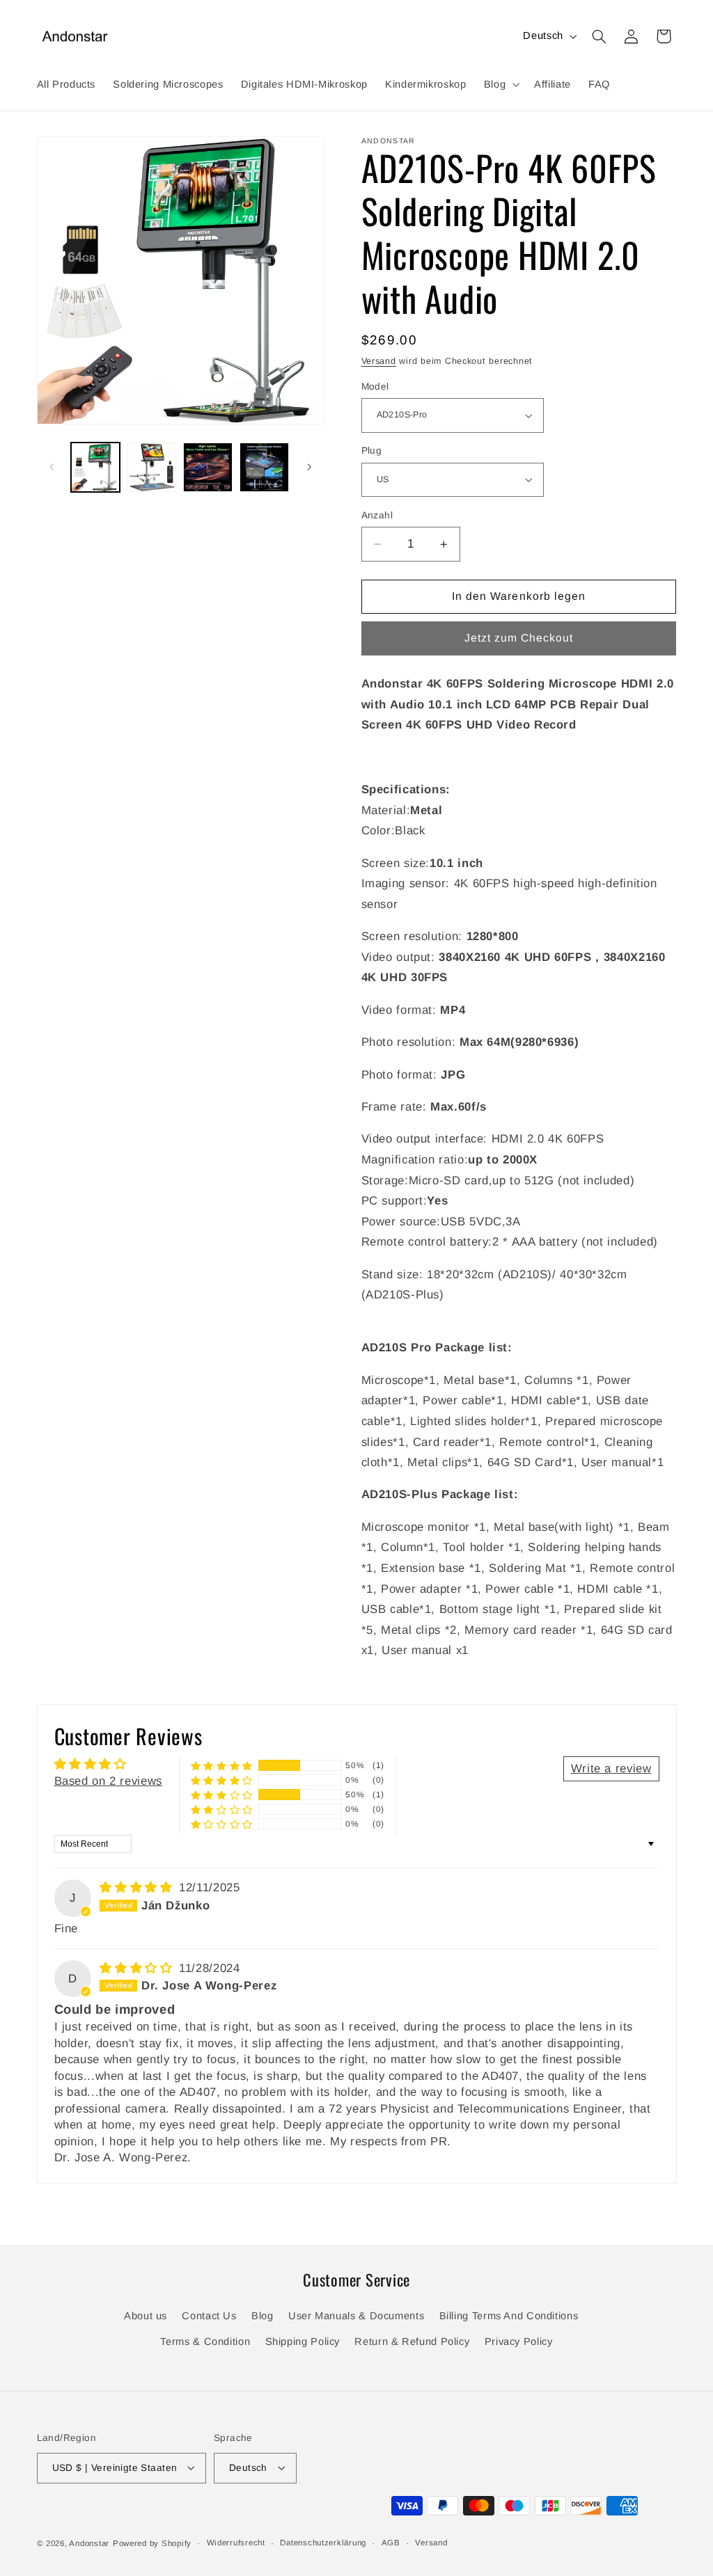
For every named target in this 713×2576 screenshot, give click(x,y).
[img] (138, 1887)
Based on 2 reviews (108, 1781)
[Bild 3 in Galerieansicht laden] (207, 467)
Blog (263, 2316)
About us (146, 2316)
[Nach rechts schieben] (309, 467)
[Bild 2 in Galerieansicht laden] (152, 467)
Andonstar (89, 2543)
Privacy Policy (519, 2342)
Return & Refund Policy (412, 2342)
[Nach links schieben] (52, 467)
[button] (500, 84)
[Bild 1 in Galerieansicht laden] (95, 467)
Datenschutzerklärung (323, 2543)
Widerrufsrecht (236, 2543)
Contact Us (209, 2316)
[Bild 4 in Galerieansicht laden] (264, 467)
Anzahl (377, 515)
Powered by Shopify (152, 2543)
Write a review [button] (611, 1768)
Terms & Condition (205, 2342)
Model (375, 387)
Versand (379, 361)
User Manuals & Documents (356, 2316)
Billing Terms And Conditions (509, 2316)
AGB (391, 2543)
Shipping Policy (303, 2342)
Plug (372, 451)
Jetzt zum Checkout (519, 638)
